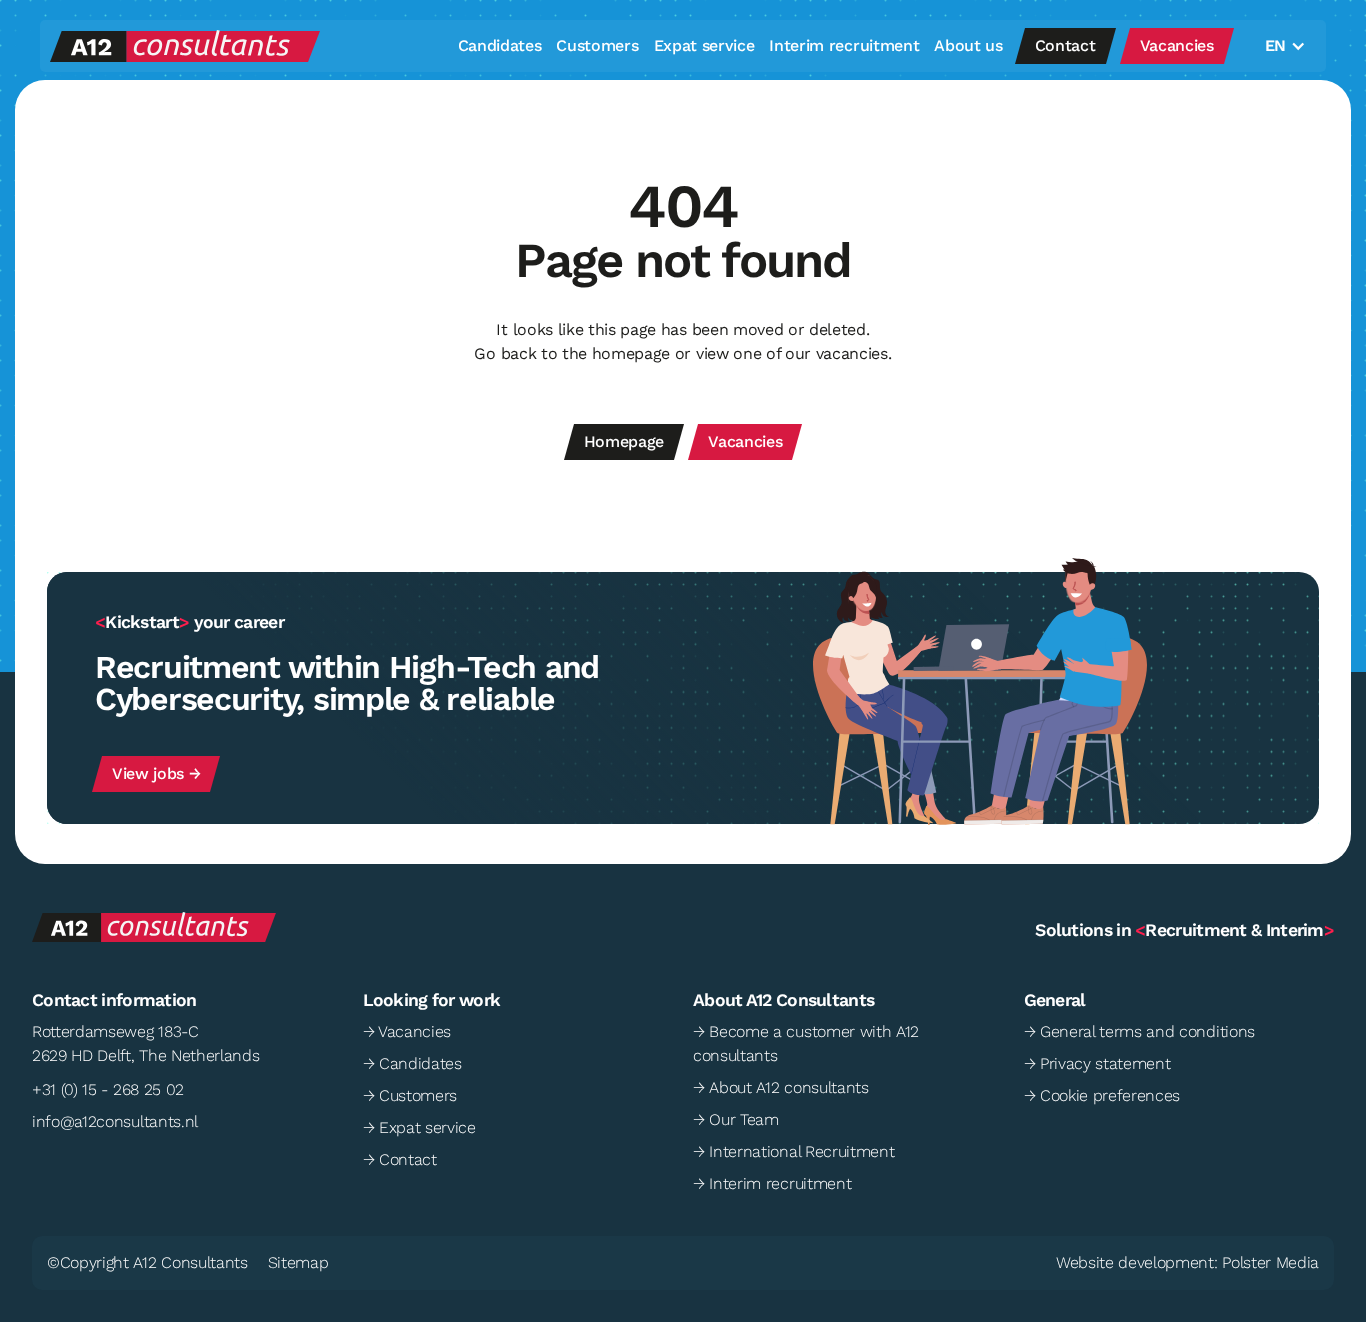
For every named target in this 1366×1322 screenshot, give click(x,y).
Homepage (624, 441)
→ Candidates (412, 1063)
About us (968, 45)
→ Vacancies (407, 1031)
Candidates (500, 45)
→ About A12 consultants (781, 1087)
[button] (1280, 46)
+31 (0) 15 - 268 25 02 (108, 1089)
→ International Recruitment (793, 1151)
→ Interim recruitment (772, 1183)
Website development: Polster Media (1187, 1262)
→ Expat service (419, 1127)
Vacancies (1177, 45)
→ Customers (410, 1095)
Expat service (704, 45)
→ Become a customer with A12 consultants (806, 1043)
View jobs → (156, 773)
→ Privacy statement (1097, 1063)
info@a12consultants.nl (115, 1121)
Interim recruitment (844, 45)
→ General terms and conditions (1139, 1031)
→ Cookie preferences (1102, 1095)
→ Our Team (736, 1119)
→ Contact (400, 1159)
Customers (597, 45)
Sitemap (298, 1262)
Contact (1065, 45)
